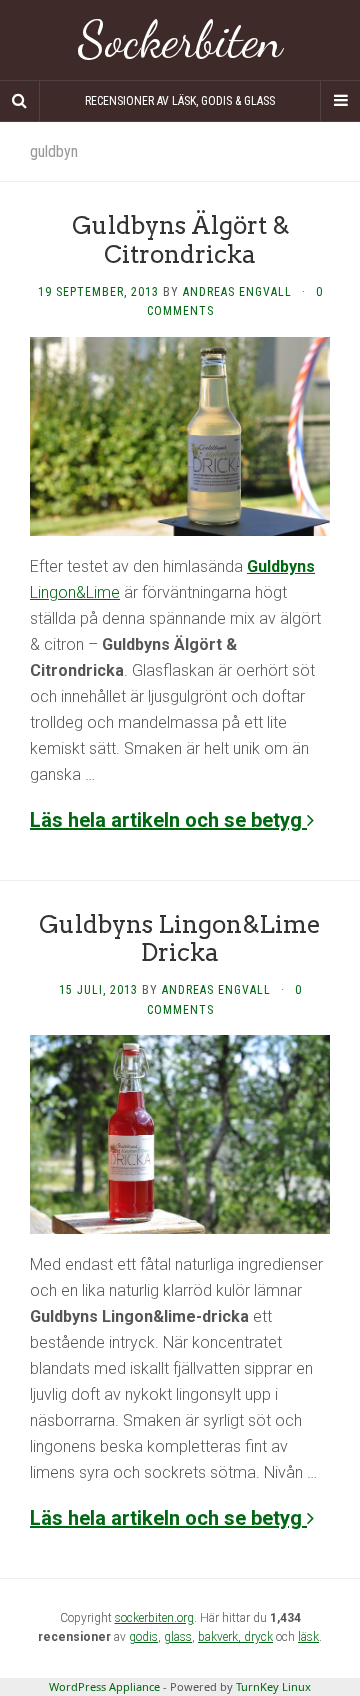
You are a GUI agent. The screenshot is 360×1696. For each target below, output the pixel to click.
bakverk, (221, 1637)
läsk (308, 1637)
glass (178, 1637)
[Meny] (340, 101)
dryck (258, 1637)
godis (143, 1637)
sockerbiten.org (154, 1618)
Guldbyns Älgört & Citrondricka (180, 240)
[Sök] (20, 101)
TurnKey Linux (273, 1686)
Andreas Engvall (237, 292)
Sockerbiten (180, 40)
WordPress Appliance (104, 1686)
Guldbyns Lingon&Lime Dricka (180, 939)
